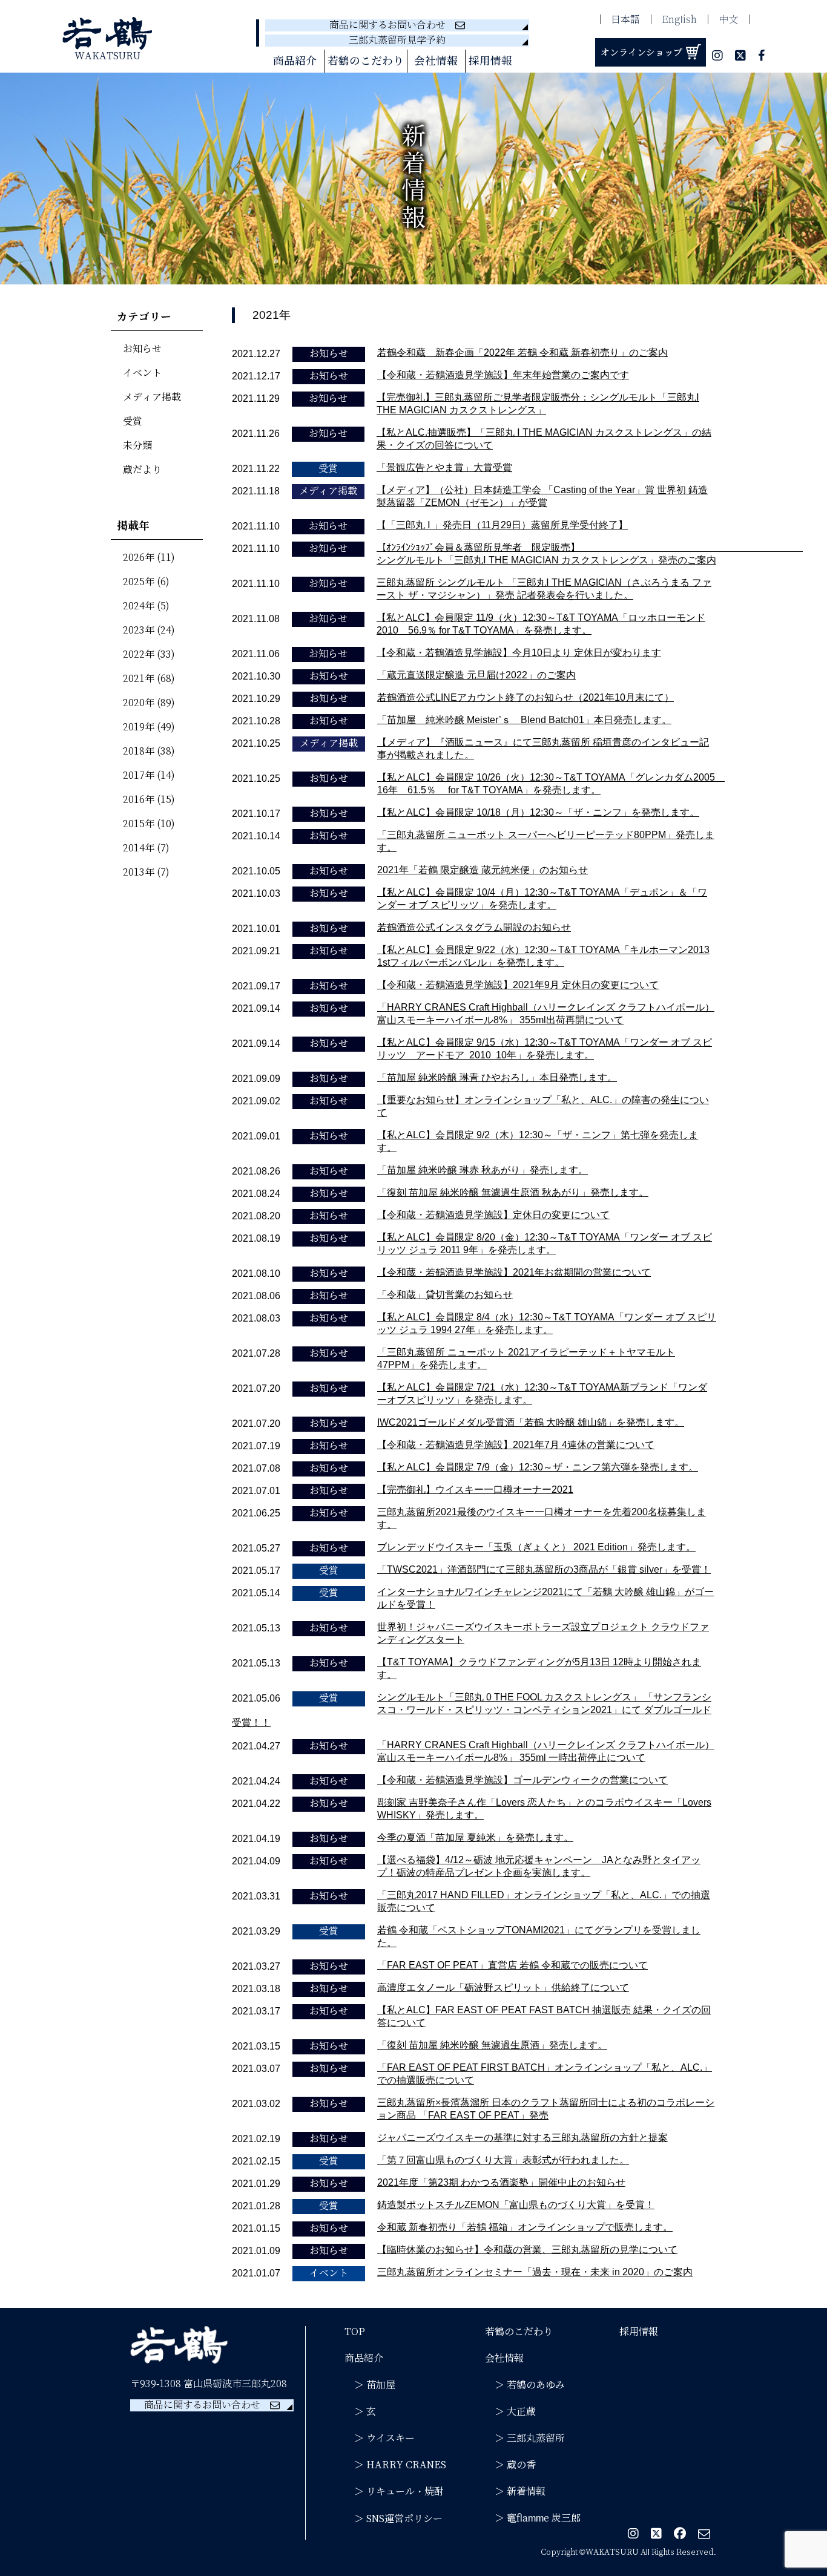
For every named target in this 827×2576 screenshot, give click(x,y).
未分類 (137, 446)
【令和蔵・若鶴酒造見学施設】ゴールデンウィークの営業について (522, 1780)
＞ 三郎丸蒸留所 (525, 2438)
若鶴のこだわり (366, 61)
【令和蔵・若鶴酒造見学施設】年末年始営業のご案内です (503, 375)
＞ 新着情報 (515, 2492)
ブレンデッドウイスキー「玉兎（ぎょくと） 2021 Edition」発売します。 (536, 1547)
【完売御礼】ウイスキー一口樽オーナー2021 (475, 1490)
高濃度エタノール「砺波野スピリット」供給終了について (503, 1988)
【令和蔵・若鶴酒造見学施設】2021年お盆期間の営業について (514, 1272)
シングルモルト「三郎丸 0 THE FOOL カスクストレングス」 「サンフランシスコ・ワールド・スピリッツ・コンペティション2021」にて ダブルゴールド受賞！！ (472, 1710)
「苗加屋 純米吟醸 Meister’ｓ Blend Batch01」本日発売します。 (524, 720)
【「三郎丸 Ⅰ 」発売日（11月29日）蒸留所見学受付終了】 (502, 525)
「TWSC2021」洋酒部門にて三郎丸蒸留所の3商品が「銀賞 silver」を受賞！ (544, 1569)
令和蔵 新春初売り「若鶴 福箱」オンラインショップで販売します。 (525, 2227)
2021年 (139, 679)
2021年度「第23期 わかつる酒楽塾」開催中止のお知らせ (501, 2182)
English (679, 20)
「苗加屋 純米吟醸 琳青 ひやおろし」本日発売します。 (497, 1077)
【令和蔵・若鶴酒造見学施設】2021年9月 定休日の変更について (518, 985)
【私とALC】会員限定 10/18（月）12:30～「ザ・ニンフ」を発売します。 (538, 812)
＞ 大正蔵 (510, 2412)
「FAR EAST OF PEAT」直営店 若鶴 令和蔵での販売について (512, 1965)
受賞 (133, 421)
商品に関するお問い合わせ (392, 25)
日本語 (625, 20)
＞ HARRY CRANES (395, 2465)
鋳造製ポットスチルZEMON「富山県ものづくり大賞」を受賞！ (516, 2205)
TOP (355, 2332)
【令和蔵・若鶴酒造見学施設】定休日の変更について (493, 1215)
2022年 (139, 654)
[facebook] (761, 57)
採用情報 (490, 61)
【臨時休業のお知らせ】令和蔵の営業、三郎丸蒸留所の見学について (527, 2250)
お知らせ (142, 349)
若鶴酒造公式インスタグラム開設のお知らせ (474, 927)
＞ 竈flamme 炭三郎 (533, 2518)
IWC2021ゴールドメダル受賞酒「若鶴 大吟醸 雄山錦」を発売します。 (531, 1422)
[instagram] (717, 57)
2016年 (139, 800)
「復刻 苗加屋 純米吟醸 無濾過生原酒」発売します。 (492, 2045)
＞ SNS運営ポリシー (394, 2519)
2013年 (139, 872)
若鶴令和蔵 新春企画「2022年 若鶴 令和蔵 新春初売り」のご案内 (522, 352)
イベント (142, 373)
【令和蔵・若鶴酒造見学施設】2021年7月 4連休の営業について (516, 1445)
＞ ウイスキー (380, 2438)
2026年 (139, 558)
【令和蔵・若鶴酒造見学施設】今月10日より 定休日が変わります (519, 653)
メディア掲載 (152, 397)
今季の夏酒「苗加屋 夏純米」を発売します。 (475, 1837)
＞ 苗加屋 (370, 2385)
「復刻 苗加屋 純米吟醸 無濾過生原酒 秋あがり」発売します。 (513, 1192)
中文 (728, 20)
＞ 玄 (360, 2412)
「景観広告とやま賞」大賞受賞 (444, 467)
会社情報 (504, 2358)
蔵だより (142, 470)
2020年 (139, 703)
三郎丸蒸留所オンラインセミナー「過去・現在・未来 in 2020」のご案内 (535, 2272)
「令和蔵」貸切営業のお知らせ (445, 1295)
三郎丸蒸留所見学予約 (397, 40)
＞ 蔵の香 (510, 2465)
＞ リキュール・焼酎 (394, 2492)
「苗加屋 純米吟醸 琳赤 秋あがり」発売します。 (483, 1170)
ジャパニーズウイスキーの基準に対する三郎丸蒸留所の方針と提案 (522, 2138)
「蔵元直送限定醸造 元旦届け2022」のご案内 (476, 675)
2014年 (139, 848)
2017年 (139, 775)
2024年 (139, 606)
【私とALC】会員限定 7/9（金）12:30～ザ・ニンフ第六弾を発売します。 (538, 1467)
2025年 (139, 582)
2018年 (139, 751)
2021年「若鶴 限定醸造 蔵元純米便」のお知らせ (483, 870)
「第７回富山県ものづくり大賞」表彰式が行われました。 (503, 2160)
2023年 (139, 630)
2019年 (139, 727)
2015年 (139, 824)
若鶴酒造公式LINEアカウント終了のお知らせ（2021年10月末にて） (526, 697)
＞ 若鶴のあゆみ (525, 2385)
